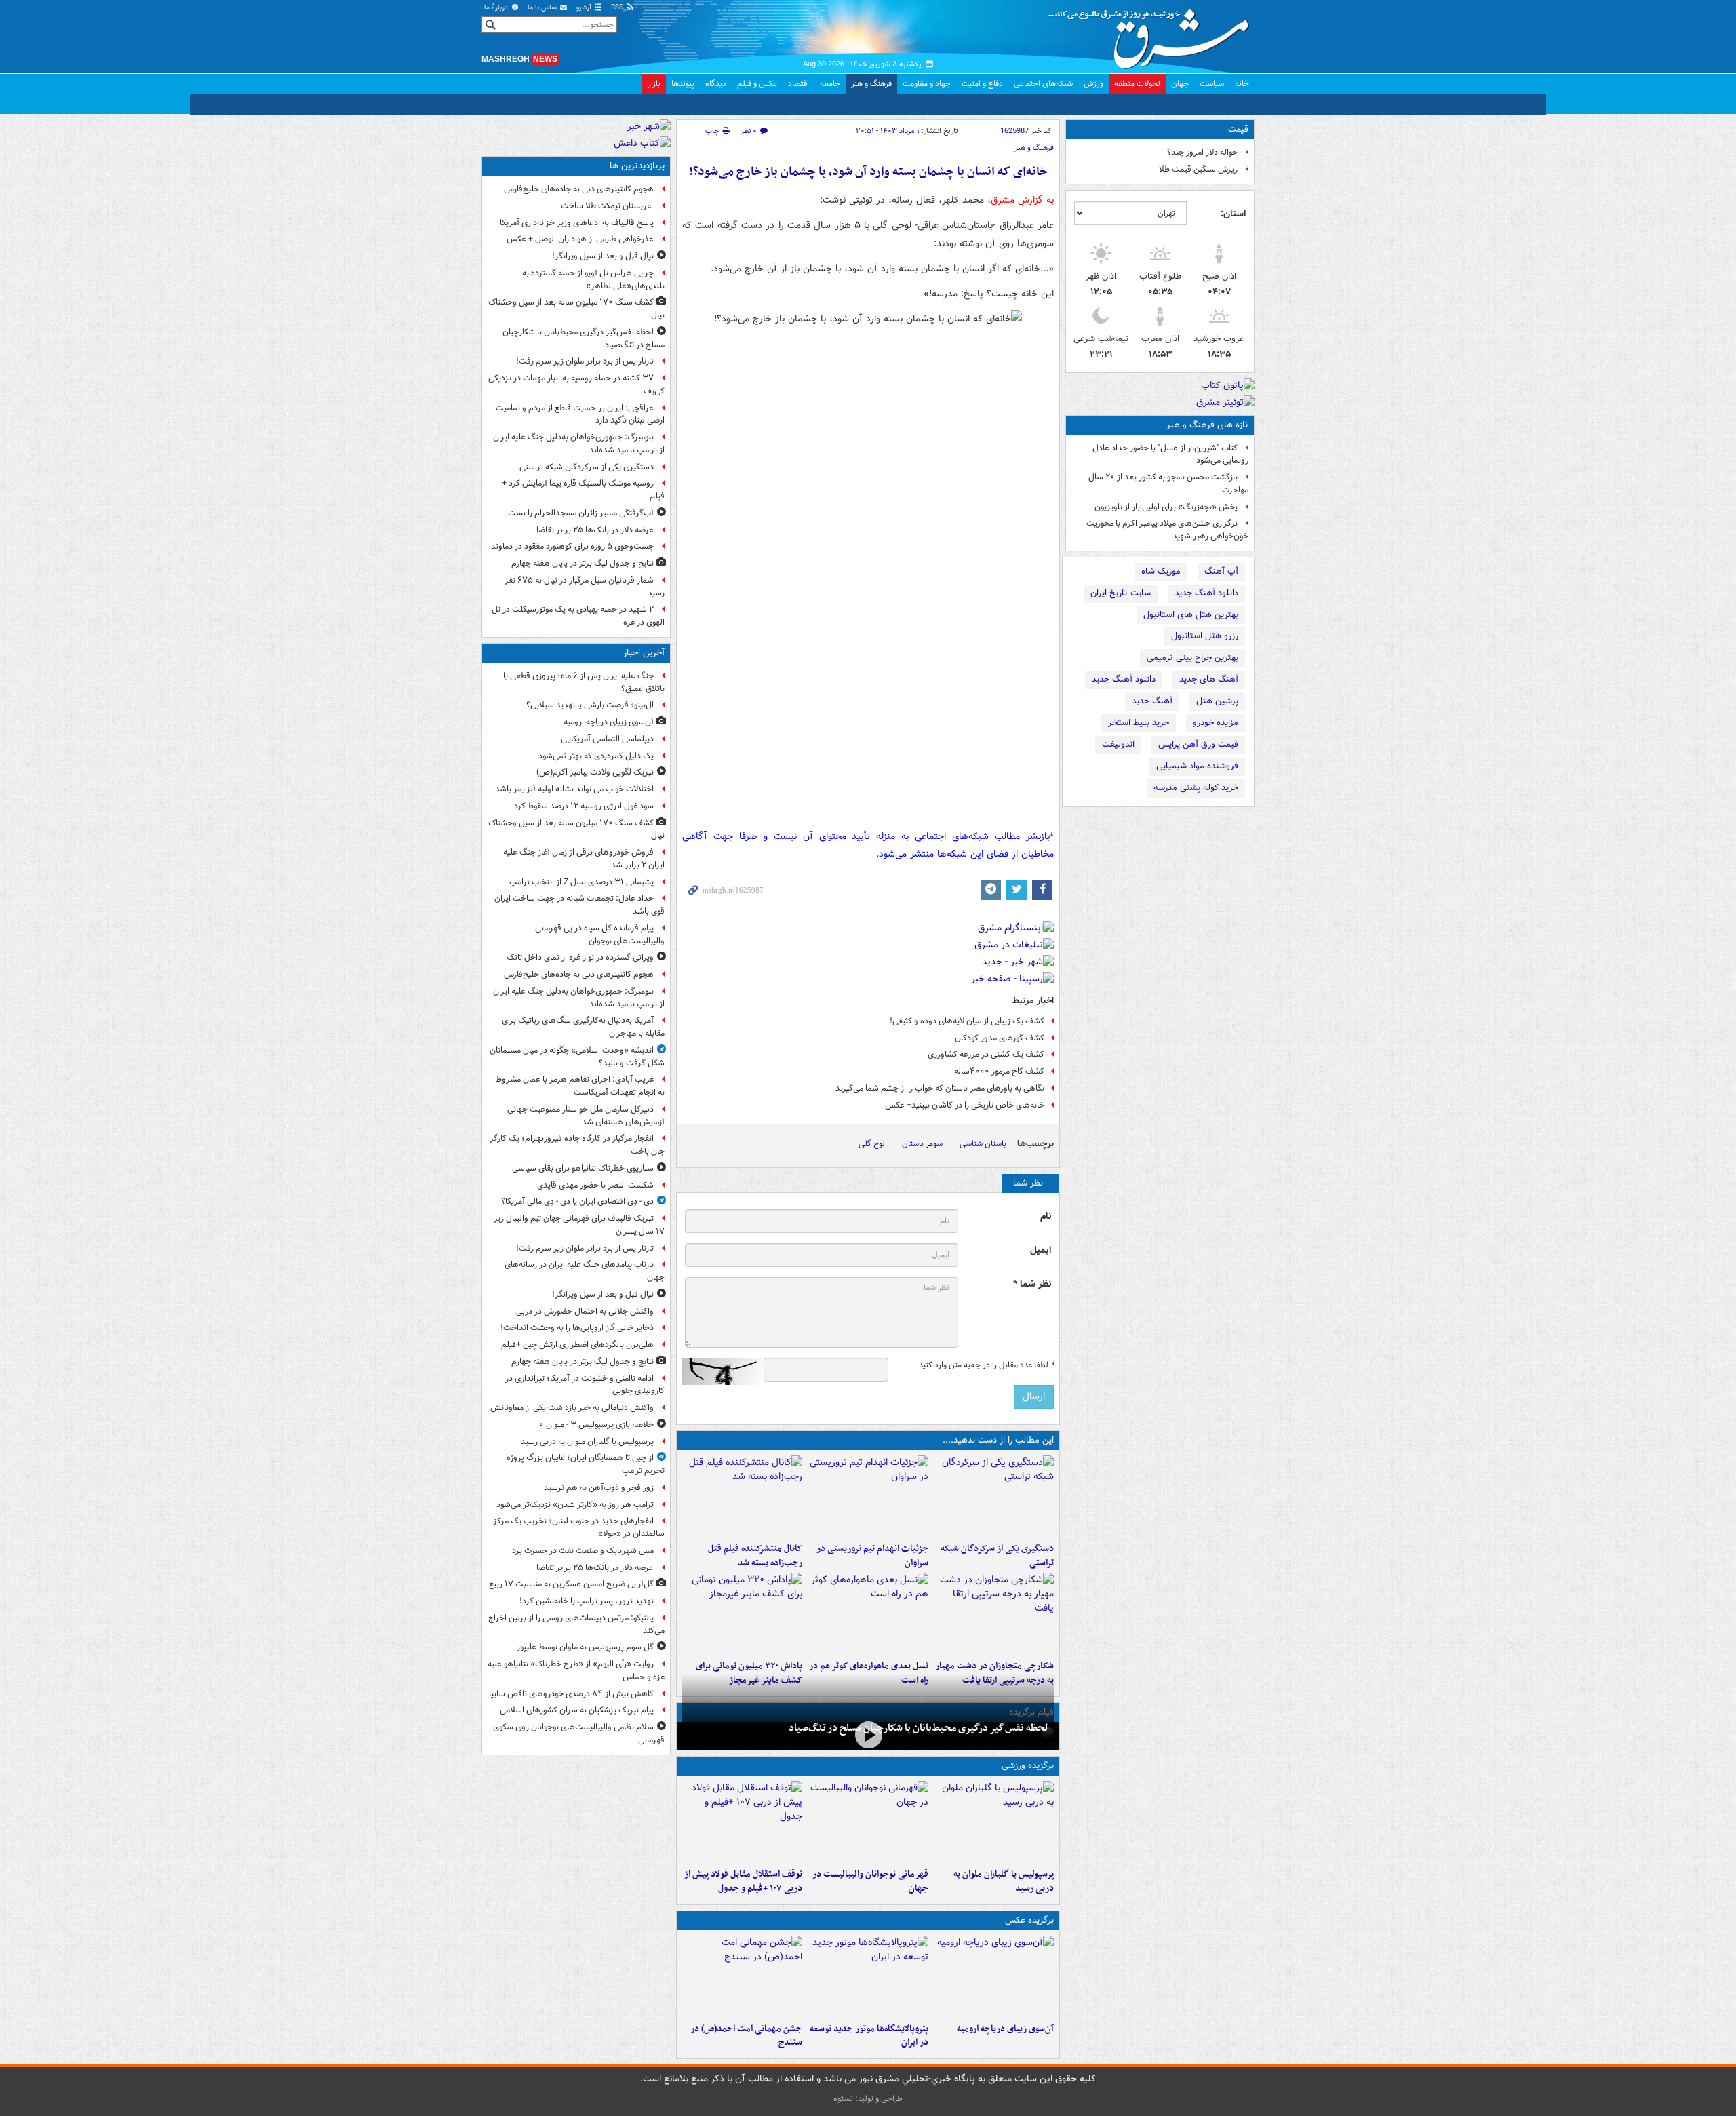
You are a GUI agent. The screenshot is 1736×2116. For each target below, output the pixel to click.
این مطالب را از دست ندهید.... (998, 1440)
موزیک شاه (1161, 571)
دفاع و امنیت (982, 84)
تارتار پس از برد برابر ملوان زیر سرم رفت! (585, 361)
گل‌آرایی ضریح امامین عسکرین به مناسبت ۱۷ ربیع (571, 1584)
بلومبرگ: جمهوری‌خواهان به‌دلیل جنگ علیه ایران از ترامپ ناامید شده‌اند (579, 444)
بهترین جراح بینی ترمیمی (1192, 658)
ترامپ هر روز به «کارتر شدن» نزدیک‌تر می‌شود (575, 1505)
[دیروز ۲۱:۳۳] (994, 1822)
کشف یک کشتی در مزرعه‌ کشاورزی (986, 1054)
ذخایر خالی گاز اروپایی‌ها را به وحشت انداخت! (577, 1328)
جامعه (830, 84)
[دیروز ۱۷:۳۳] (994, 1496)
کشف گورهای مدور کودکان (1000, 1038)
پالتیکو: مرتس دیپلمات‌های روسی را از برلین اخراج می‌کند (576, 1624)
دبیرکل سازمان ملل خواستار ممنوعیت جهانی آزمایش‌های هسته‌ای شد (586, 1116)
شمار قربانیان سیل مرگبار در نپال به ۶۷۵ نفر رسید (585, 587)
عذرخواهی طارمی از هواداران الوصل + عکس (580, 239)
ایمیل (1041, 1250)
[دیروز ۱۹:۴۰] (868, 1822)
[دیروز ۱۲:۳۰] (742, 1496)
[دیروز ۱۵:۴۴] (868, 1496)
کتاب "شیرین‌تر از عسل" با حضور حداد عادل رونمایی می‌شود (1170, 454)
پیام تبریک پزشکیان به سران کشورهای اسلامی (577, 1710)
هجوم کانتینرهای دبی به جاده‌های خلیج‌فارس (579, 189)
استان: (1233, 214)
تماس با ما (543, 8)
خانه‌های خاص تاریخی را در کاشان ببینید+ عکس (965, 1105)
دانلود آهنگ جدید (1206, 593)
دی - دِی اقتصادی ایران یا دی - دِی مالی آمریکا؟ (577, 1201)
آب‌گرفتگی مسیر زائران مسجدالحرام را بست (581, 513)
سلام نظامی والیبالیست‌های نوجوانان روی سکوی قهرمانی (579, 1733)
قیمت (1238, 129)
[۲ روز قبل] (742, 1822)
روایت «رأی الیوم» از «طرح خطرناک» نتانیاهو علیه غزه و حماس (576, 1670)
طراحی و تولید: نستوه (868, 2099)
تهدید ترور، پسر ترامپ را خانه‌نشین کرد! (587, 1601)
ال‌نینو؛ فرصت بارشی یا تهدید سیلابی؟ (590, 705)
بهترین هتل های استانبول (1191, 615)
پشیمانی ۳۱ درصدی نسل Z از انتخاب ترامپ (581, 882)
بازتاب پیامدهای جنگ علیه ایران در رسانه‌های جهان (585, 1271)
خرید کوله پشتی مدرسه (1196, 788)
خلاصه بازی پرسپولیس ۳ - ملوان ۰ (596, 1425)
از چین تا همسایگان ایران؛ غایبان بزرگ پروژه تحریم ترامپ (586, 1464)
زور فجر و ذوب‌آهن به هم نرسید (599, 1488)
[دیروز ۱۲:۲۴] (994, 1613)
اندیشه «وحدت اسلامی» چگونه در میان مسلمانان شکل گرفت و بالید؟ (577, 1057)
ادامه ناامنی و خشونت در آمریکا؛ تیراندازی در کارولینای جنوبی (585, 1385)
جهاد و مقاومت (927, 84)
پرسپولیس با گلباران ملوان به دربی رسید (1004, 1881)
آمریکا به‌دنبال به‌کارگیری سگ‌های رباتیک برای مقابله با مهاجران (583, 1027)
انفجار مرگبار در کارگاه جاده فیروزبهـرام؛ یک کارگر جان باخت (577, 1145)
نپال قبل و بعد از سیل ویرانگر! (603, 256)
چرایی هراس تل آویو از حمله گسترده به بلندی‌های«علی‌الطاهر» (593, 279)
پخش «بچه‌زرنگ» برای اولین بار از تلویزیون (1166, 507)
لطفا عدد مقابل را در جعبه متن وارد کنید (986, 1365)
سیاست (1212, 84)
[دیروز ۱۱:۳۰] (742, 1613)
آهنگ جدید (1152, 701)
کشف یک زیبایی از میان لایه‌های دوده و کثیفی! (967, 1021)
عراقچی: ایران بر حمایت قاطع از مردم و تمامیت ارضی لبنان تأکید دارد (580, 414)
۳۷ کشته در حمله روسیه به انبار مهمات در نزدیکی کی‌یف (576, 385)
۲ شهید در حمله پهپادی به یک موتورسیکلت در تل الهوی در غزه (578, 616)
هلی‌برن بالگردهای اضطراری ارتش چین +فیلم (577, 1345)
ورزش (1093, 84)
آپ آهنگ (1221, 571)
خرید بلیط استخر (1139, 723)
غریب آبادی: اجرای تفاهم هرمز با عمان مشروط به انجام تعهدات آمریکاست (580, 1086)
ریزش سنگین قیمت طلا (1198, 169)
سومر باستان (922, 1144)
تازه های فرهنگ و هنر (1207, 425)
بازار (654, 84)
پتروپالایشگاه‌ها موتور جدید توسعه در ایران (869, 2036)
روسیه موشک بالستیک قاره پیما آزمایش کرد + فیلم (583, 490)
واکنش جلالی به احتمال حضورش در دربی (585, 1311)
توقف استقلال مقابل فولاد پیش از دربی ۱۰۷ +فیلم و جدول (743, 1881)
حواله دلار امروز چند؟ (1202, 152)
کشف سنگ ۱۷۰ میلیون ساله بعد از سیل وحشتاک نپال (576, 309)
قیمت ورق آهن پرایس (1198, 744)
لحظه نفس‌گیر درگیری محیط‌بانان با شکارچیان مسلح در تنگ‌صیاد (919, 1728)
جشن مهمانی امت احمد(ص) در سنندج (746, 2036)
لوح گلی (872, 1144)
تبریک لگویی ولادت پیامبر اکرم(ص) (595, 772)
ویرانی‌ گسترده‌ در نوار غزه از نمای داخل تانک (580, 957)
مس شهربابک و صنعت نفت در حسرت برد (583, 1551)
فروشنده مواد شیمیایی (1197, 766)
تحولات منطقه (1137, 84)
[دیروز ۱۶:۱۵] (868, 1735)
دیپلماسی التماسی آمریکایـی (607, 739)
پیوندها (683, 84)
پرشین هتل (1217, 701)
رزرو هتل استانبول (1205, 636)
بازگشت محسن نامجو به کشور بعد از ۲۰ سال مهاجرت (1168, 484)
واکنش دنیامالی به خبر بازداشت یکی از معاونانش (572, 1408)
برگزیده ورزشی (1028, 1766)
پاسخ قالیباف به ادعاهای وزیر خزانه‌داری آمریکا (577, 223)
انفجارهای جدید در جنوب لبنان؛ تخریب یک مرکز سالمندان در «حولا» (579, 1527)
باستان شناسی (983, 1144)
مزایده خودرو (1216, 723)
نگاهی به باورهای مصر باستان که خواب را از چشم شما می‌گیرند (940, 1088)
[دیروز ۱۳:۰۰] (742, 1976)
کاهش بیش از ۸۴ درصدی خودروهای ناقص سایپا (571, 1694)
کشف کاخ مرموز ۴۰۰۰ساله (999, 1071)
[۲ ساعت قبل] (994, 1976)
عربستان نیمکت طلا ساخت (607, 206)
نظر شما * (1032, 1284)
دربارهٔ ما (497, 8)
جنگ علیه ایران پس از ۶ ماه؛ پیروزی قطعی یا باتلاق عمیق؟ (584, 682)
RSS (618, 8)
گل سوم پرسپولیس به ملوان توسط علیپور (585, 1647)
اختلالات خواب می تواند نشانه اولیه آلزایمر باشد (574, 789)
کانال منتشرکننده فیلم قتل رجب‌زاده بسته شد (755, 1556)
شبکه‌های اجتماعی (1043, 84)
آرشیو (585, 8)
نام (1046, 1216)
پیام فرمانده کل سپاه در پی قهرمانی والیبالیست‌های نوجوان (600, 935)
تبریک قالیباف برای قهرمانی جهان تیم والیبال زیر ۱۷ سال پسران (579, 1225)
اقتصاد (798, 84)
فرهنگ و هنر (871, 84)
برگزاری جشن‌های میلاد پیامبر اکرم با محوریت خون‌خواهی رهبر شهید (1167, 530)
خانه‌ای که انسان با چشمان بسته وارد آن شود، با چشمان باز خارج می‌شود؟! (868, 172)
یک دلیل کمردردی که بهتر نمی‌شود (596, 756)
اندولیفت (1118, 744)
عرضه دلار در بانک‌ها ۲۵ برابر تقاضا (595, 530)
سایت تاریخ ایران (1121, 593)
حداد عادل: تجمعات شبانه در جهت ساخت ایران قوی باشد (579, 905)
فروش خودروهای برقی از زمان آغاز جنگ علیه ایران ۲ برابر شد (584, 859)
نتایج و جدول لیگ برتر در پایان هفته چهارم (583, 563)
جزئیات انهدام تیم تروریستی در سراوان (872, 1556)
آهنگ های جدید (1209, 679)
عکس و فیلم (757, 84)
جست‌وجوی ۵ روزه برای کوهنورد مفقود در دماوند (572, 546)
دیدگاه (716, 84)
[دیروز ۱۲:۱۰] (868, 1613)
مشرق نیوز (1153, 34)
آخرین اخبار (644, 653)
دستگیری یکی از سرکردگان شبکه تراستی (997, 1556)
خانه (1242, 84)
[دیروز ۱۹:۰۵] (868, 1976)
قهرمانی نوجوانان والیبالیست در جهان (870, 1881)
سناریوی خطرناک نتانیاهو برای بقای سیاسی (583, 1168)
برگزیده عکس (1029, 1920)
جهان (1180, 84)
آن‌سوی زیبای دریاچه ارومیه (1005, 2029)
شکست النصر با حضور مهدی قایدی (595, 1185)
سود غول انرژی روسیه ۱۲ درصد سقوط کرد (584, 806)
